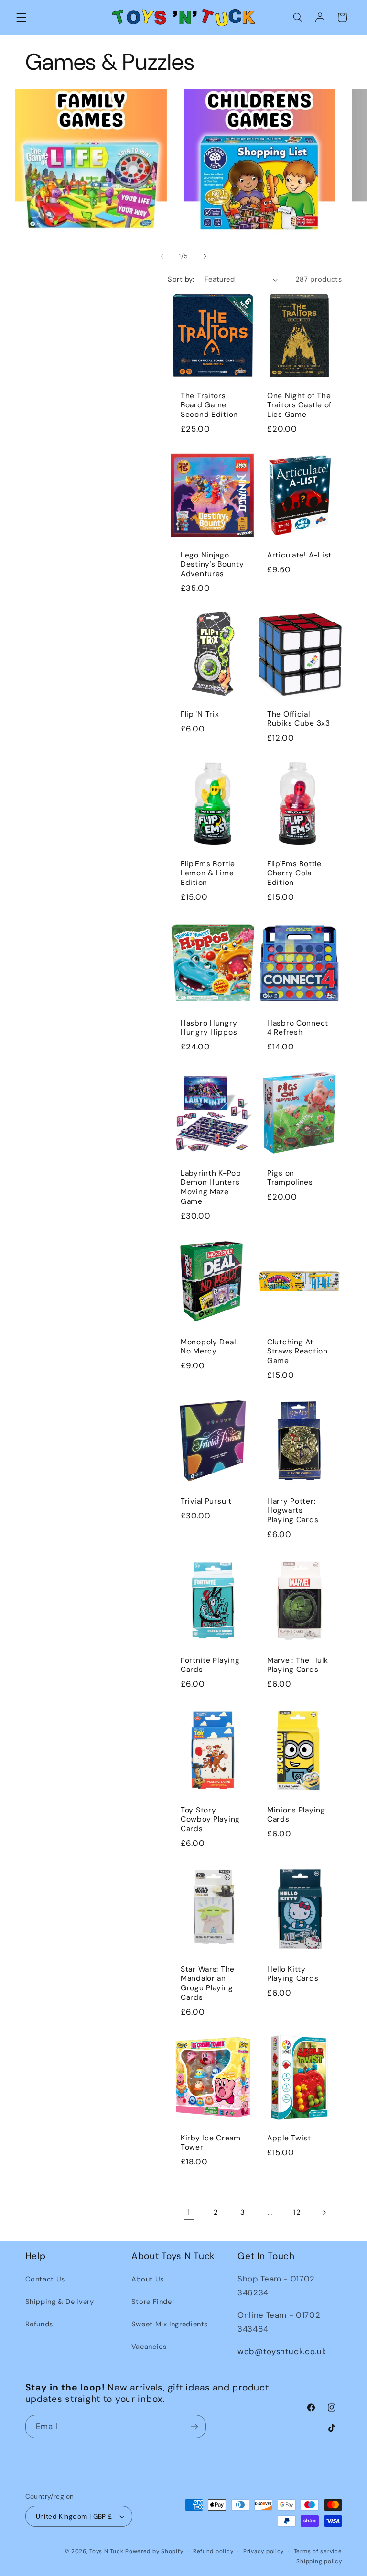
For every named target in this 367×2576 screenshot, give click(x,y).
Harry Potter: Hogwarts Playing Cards (293, 1510)
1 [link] (189, 2212)
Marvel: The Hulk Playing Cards (298, 1665)
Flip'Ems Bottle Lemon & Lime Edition (208, 873)
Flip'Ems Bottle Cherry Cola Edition (294, 873)
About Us (148, 2279)
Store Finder (153, 2302)
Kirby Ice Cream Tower (211, 2143)
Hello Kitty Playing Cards (293, 1974)
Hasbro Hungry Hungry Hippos (209, 1028)
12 (297, 2212)
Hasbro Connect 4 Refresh (298, 1028)
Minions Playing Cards (296, 1815)
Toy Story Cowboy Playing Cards (210, 1820)
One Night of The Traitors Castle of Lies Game (299, 405)
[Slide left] (162, 256)
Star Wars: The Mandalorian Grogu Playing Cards (208, 1984)
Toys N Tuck (106, 2551)
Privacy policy (264, 2551)
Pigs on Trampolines (290, 1178)
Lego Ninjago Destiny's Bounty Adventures (212, 565)
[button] (21, 17)
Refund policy (213, 2551)
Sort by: (181, 279)
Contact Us (45, 2279)
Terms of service (318, 2551)
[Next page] (324, 2212)
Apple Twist (289, 2138)
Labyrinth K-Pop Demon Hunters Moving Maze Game (211, 1187)
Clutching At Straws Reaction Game (297, 1351)
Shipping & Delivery (60, 2302)
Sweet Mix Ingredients (170, 2324)
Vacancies (149, 2347)
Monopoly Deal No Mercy (208, 1347)
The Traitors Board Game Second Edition (209, 405)
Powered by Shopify (154, 2551)
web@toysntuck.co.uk (282, 2351)
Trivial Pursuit (206, 1501)
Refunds (39, 2324)
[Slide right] (205, 256)
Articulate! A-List (299, 555)
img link (91, 96)
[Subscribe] (194, 2427)
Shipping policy (319, 2561)
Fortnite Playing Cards (210, 1665)
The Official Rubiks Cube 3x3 (299, 719)
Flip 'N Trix (200, 715)
